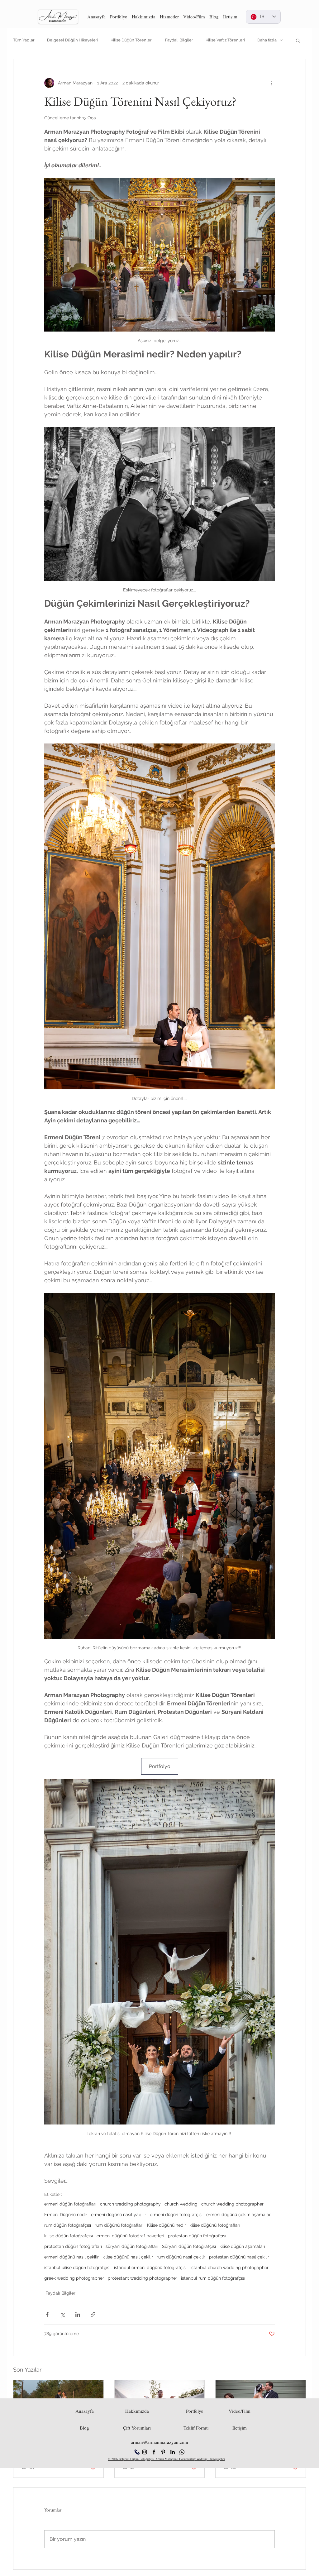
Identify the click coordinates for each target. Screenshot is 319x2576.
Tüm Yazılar (24, 40)
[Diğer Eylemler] (271, 83)
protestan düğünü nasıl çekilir (239, 2257)
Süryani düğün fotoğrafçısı (189, 2246)
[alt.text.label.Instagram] (145, 2452)
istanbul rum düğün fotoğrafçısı (213, 2278)
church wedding (181, 2204)
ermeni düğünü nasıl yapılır (119, 2215)
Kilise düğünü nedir (167, 2225)
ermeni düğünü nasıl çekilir (71, 2257)
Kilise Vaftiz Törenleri (225, 40)
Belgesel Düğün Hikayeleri (73, 40)
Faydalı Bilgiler (179, 40)
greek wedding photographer (74, 2278)
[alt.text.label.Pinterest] (163, 2452)
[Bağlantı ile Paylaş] (93, 2314)
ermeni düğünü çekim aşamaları (239, 2215)
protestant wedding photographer (143, 2278)
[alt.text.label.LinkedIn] (173, 2452)
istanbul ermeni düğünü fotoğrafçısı (150, 2268)
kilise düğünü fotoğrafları (215, 2225)
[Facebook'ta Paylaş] (47, 2314)
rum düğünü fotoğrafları (119, 2225)
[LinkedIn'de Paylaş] (78, 2314)
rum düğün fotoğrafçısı (68, 2225)
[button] (119, 17)
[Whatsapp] (182, 2452)
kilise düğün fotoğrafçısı (69, 2236)
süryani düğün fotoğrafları (132, 2246)
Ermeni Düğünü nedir (66, 2215)
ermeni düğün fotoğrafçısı (176, 2215)
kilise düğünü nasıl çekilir (128, 2257)
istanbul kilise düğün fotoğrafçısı (77, 2268)
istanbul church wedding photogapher (229, 2268)
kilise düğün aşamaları (242, 2246)
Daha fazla (267, 40)
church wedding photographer (232, 2204)
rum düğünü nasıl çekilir (181, 2257)
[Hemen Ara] (137, 2452)
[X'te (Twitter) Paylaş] (62, 2314)
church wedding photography (130, 2204)
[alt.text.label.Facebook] (154, 2452)
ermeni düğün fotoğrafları (70, 2204)
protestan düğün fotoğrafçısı (197, 2236)
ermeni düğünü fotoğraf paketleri (130, 2236)
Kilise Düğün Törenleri (132, 40)
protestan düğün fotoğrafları (73, 2246)
